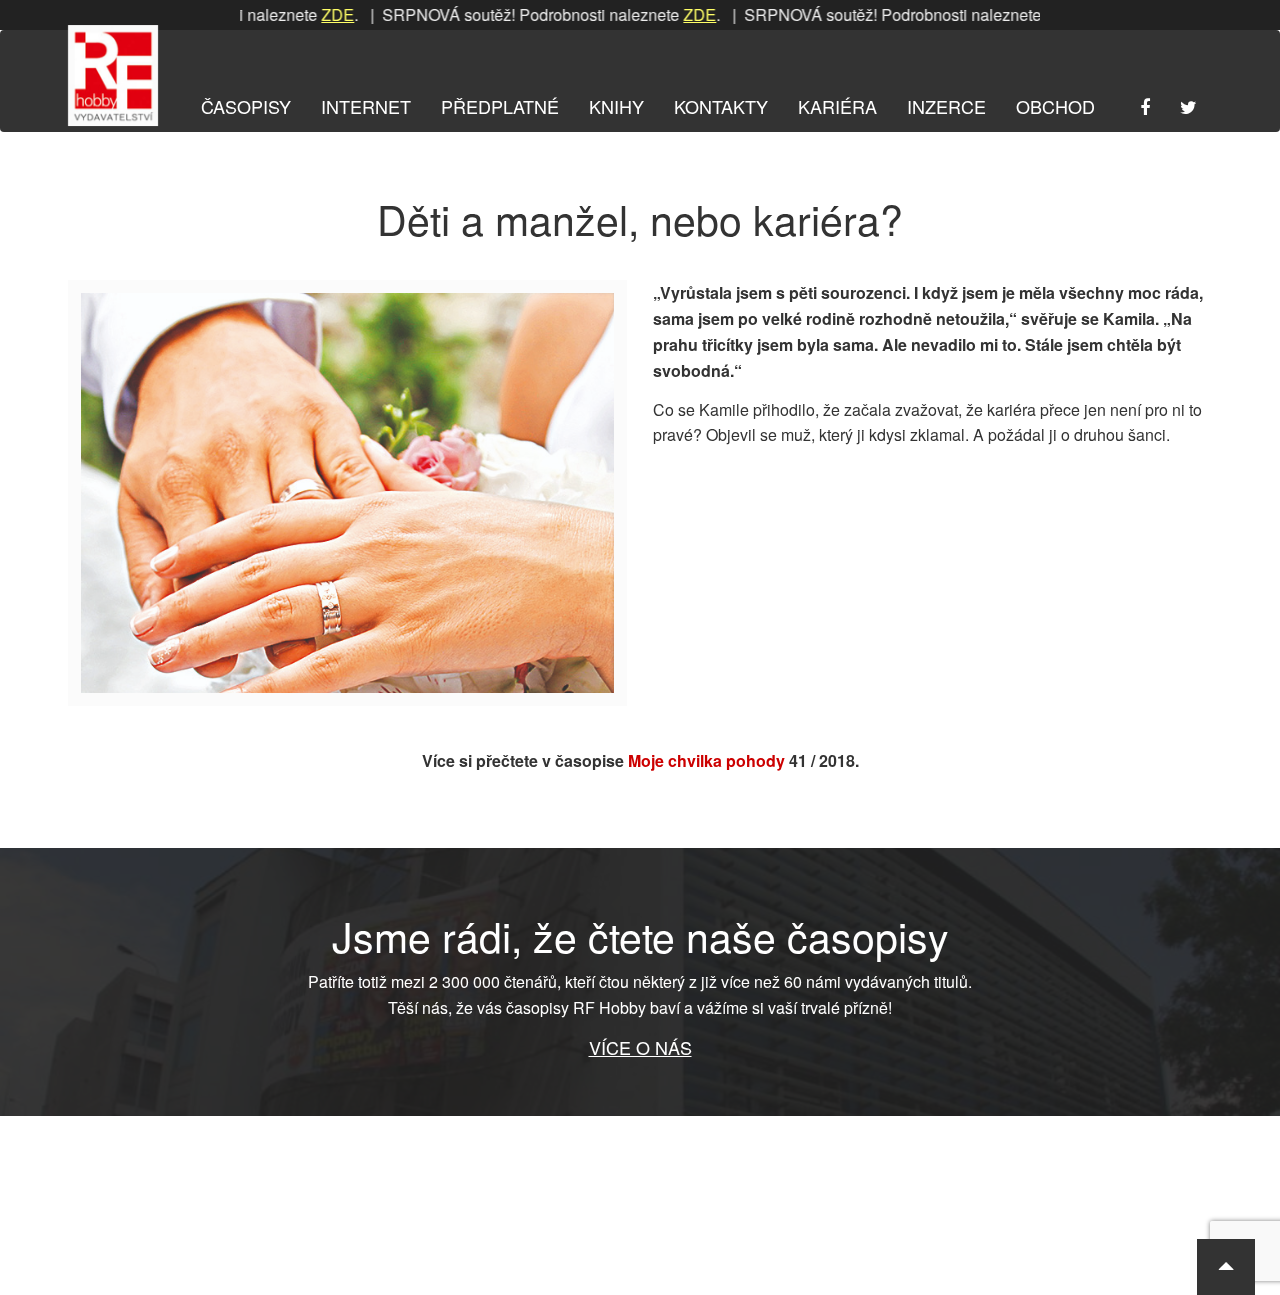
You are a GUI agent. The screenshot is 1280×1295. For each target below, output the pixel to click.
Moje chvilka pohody (706, 760)
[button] (1226, 1267)
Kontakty (721, 106)
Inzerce (946, 106)
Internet (366, 106)
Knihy (616, 106)
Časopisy (246, 106)
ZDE (307, 14)
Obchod (1055, 106)
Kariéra (837, 106)
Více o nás (640, 1047)
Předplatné (500, 106)
